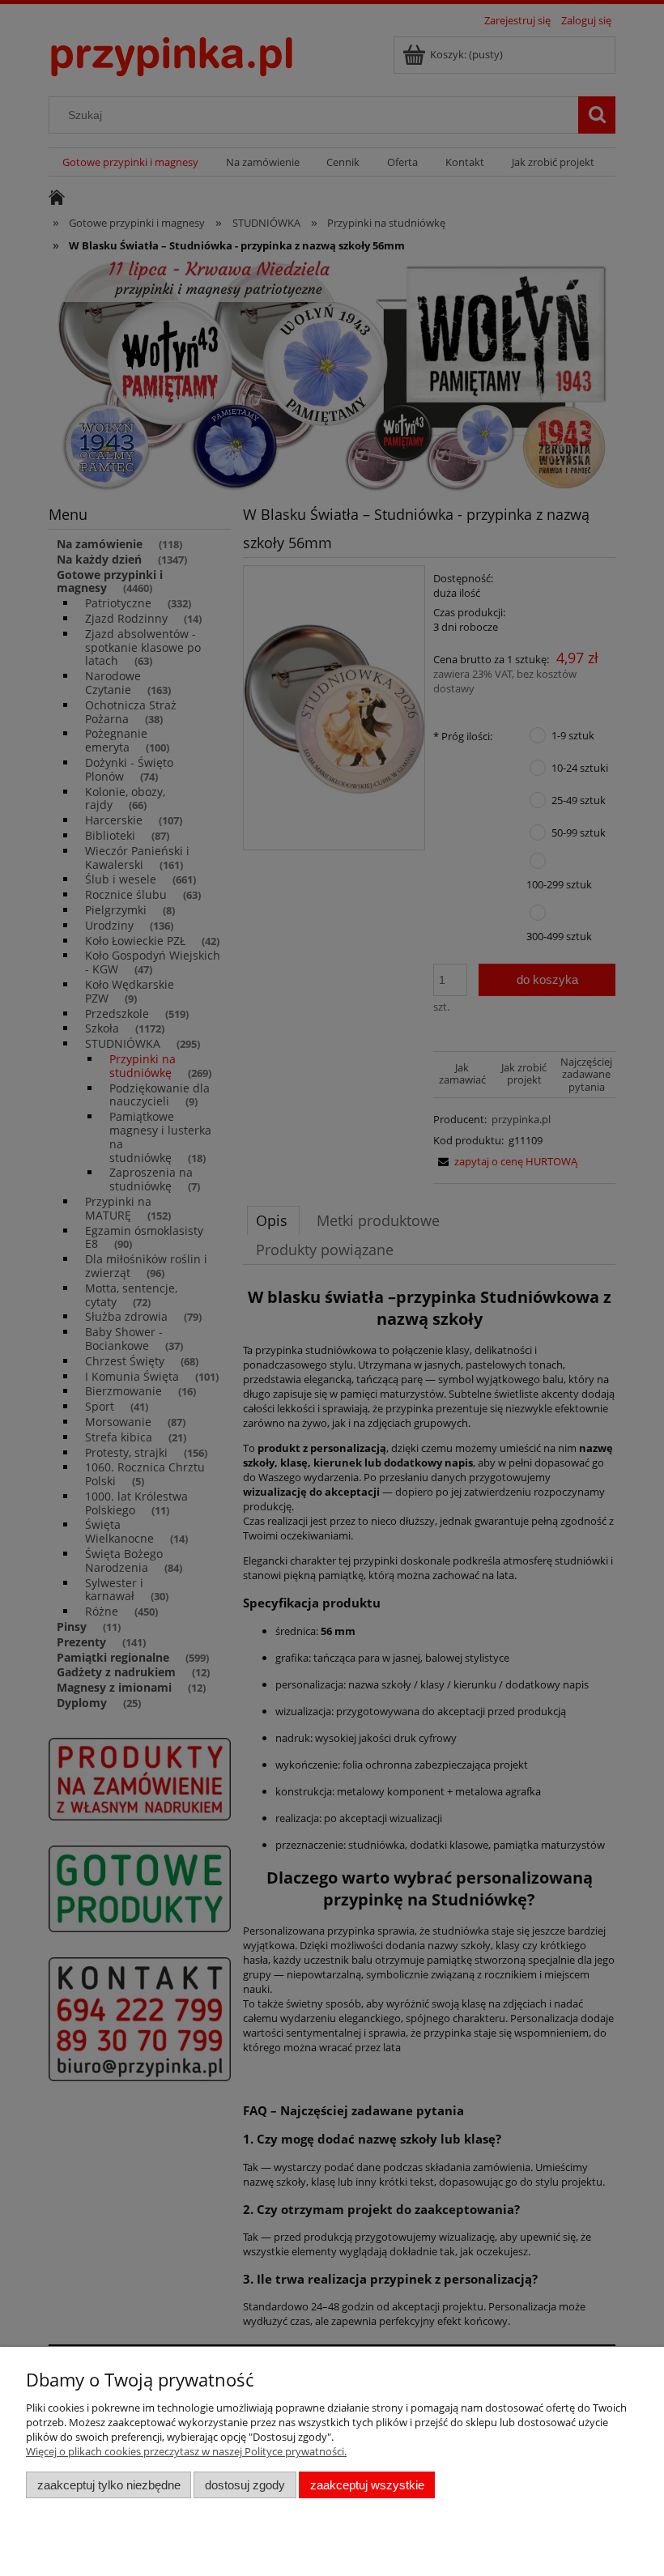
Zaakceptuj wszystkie (367, 2485)
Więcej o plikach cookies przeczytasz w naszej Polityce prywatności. (186, 2451)
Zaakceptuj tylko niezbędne (109, 2485)
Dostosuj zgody (245, 2485)
